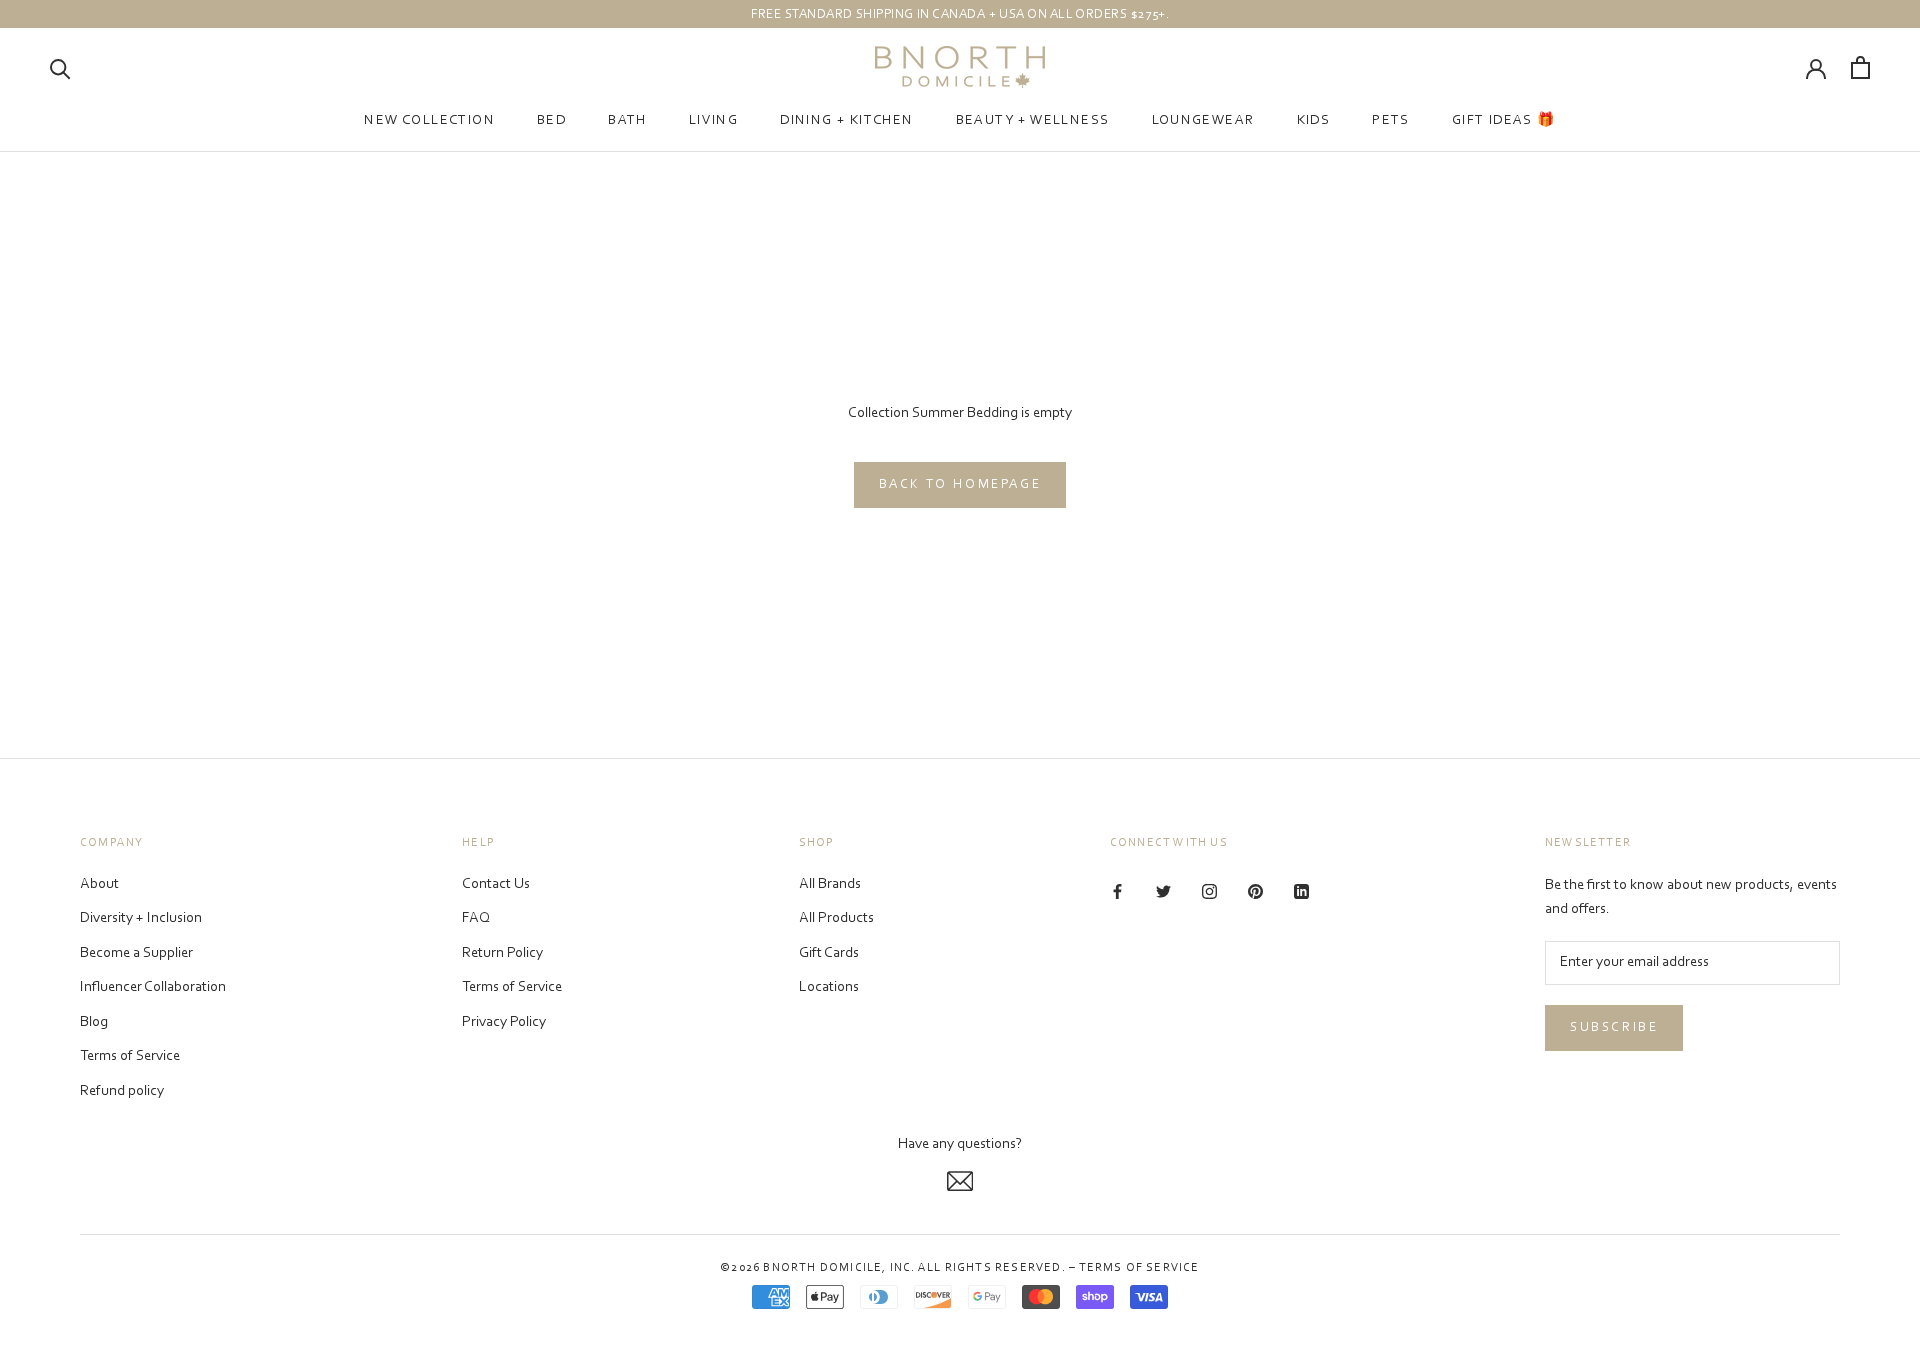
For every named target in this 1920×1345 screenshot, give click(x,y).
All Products (836, 918)
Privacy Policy (504, 1022)
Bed (551, 121)
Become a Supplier (136, 953)
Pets (1391, 121)
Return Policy (502, 953)
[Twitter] (1163, 892)
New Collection (429, 121)
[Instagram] (1209, 892)
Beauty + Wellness (1033, 121)
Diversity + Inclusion (141, 918)
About (99, 884)
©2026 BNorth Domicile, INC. (817, 1268)
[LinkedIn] (1301, 892)
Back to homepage (960, 484)
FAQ (476, 918)
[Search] (60, 67)
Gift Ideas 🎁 (1504, 121)
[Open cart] (1860, 67)
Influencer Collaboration (153, 987)
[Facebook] (1117, 892)
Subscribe (1614, 1027)
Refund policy (122, 1091)
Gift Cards (829, 953)
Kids (1314, 121)
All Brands (830, 884)
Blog (94, 1022)
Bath (627, 121)
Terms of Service (130, 1056)
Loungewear (1203, 121)
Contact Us (496, 884)
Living (713, 121)
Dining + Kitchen (846, 121)
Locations (829, 987)
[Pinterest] (1255, 892)
